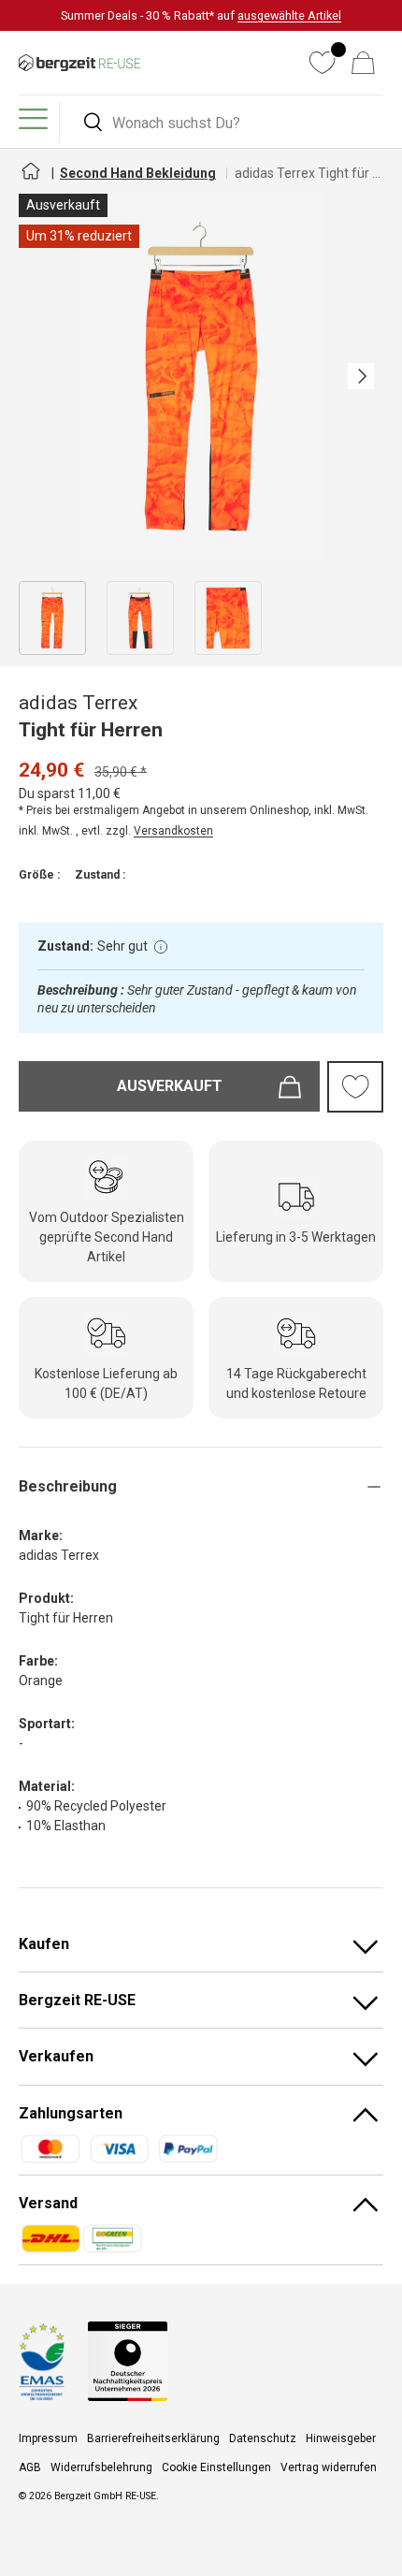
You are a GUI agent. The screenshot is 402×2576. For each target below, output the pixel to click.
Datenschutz (263, 2438)
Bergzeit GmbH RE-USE (105, 2496)
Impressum (48, 2438)
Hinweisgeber (341, 2438)
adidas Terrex (78, 703)
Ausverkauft (170, 1086)
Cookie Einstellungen (216, 2467)
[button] (363, 63)
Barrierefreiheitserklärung (153, 2438)
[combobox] (224, 123)
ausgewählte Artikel (289, 15)
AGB (30, 2467)
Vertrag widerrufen (329, 2467)
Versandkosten (173, 831)
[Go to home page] (30, 179)
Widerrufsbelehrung (101, 2467)
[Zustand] (161, 947)
